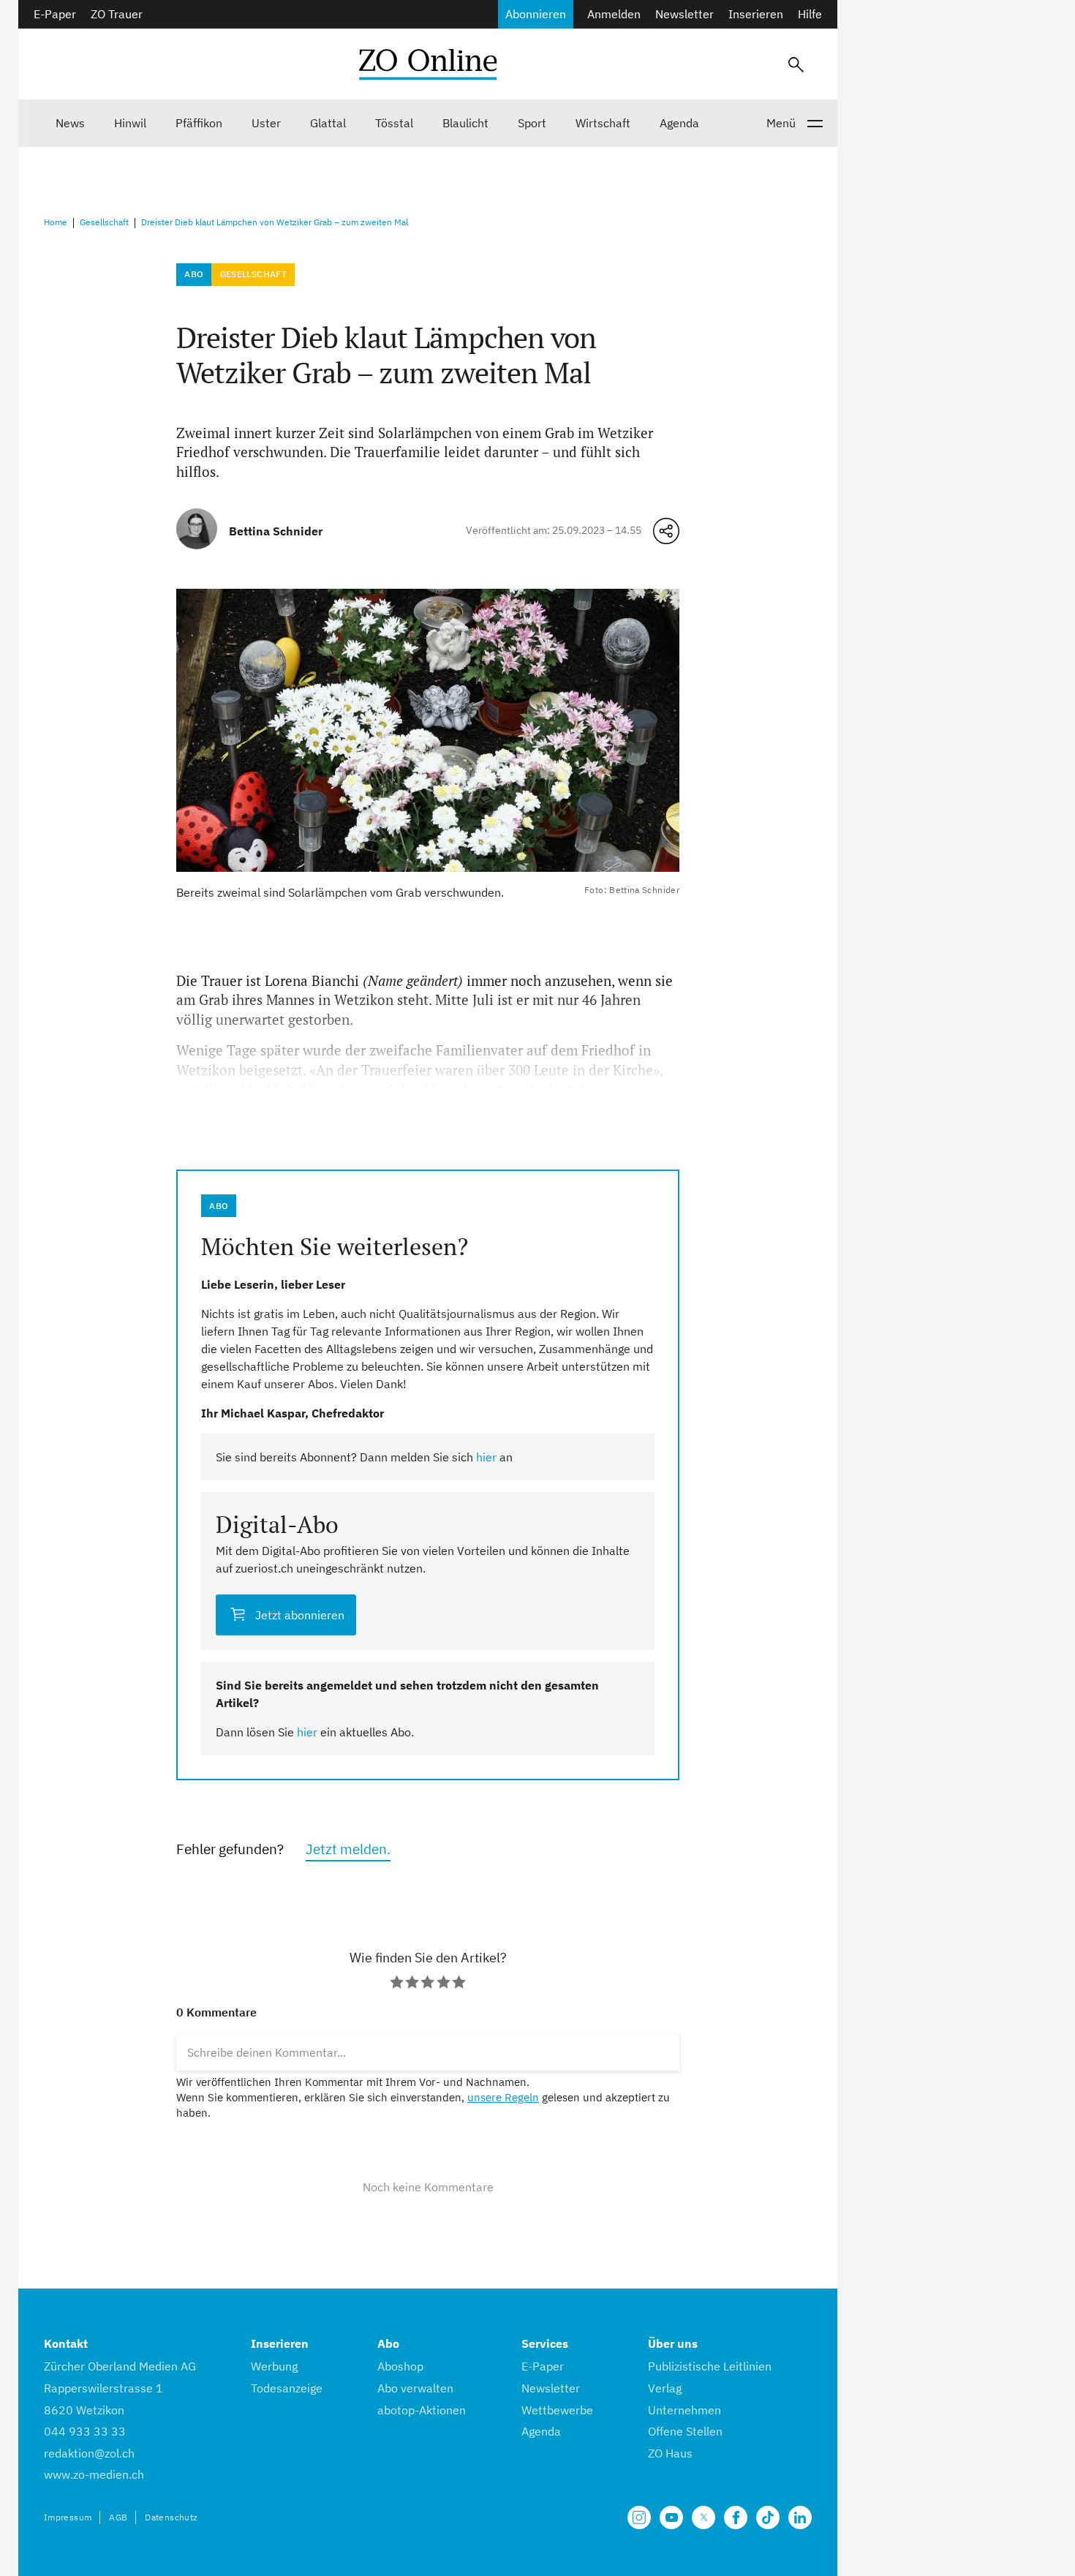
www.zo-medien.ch (94, 2474)
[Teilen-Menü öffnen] (666, 531)
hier (486, 1457)
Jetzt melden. (348, 1849)
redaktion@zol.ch (89, 2453)
